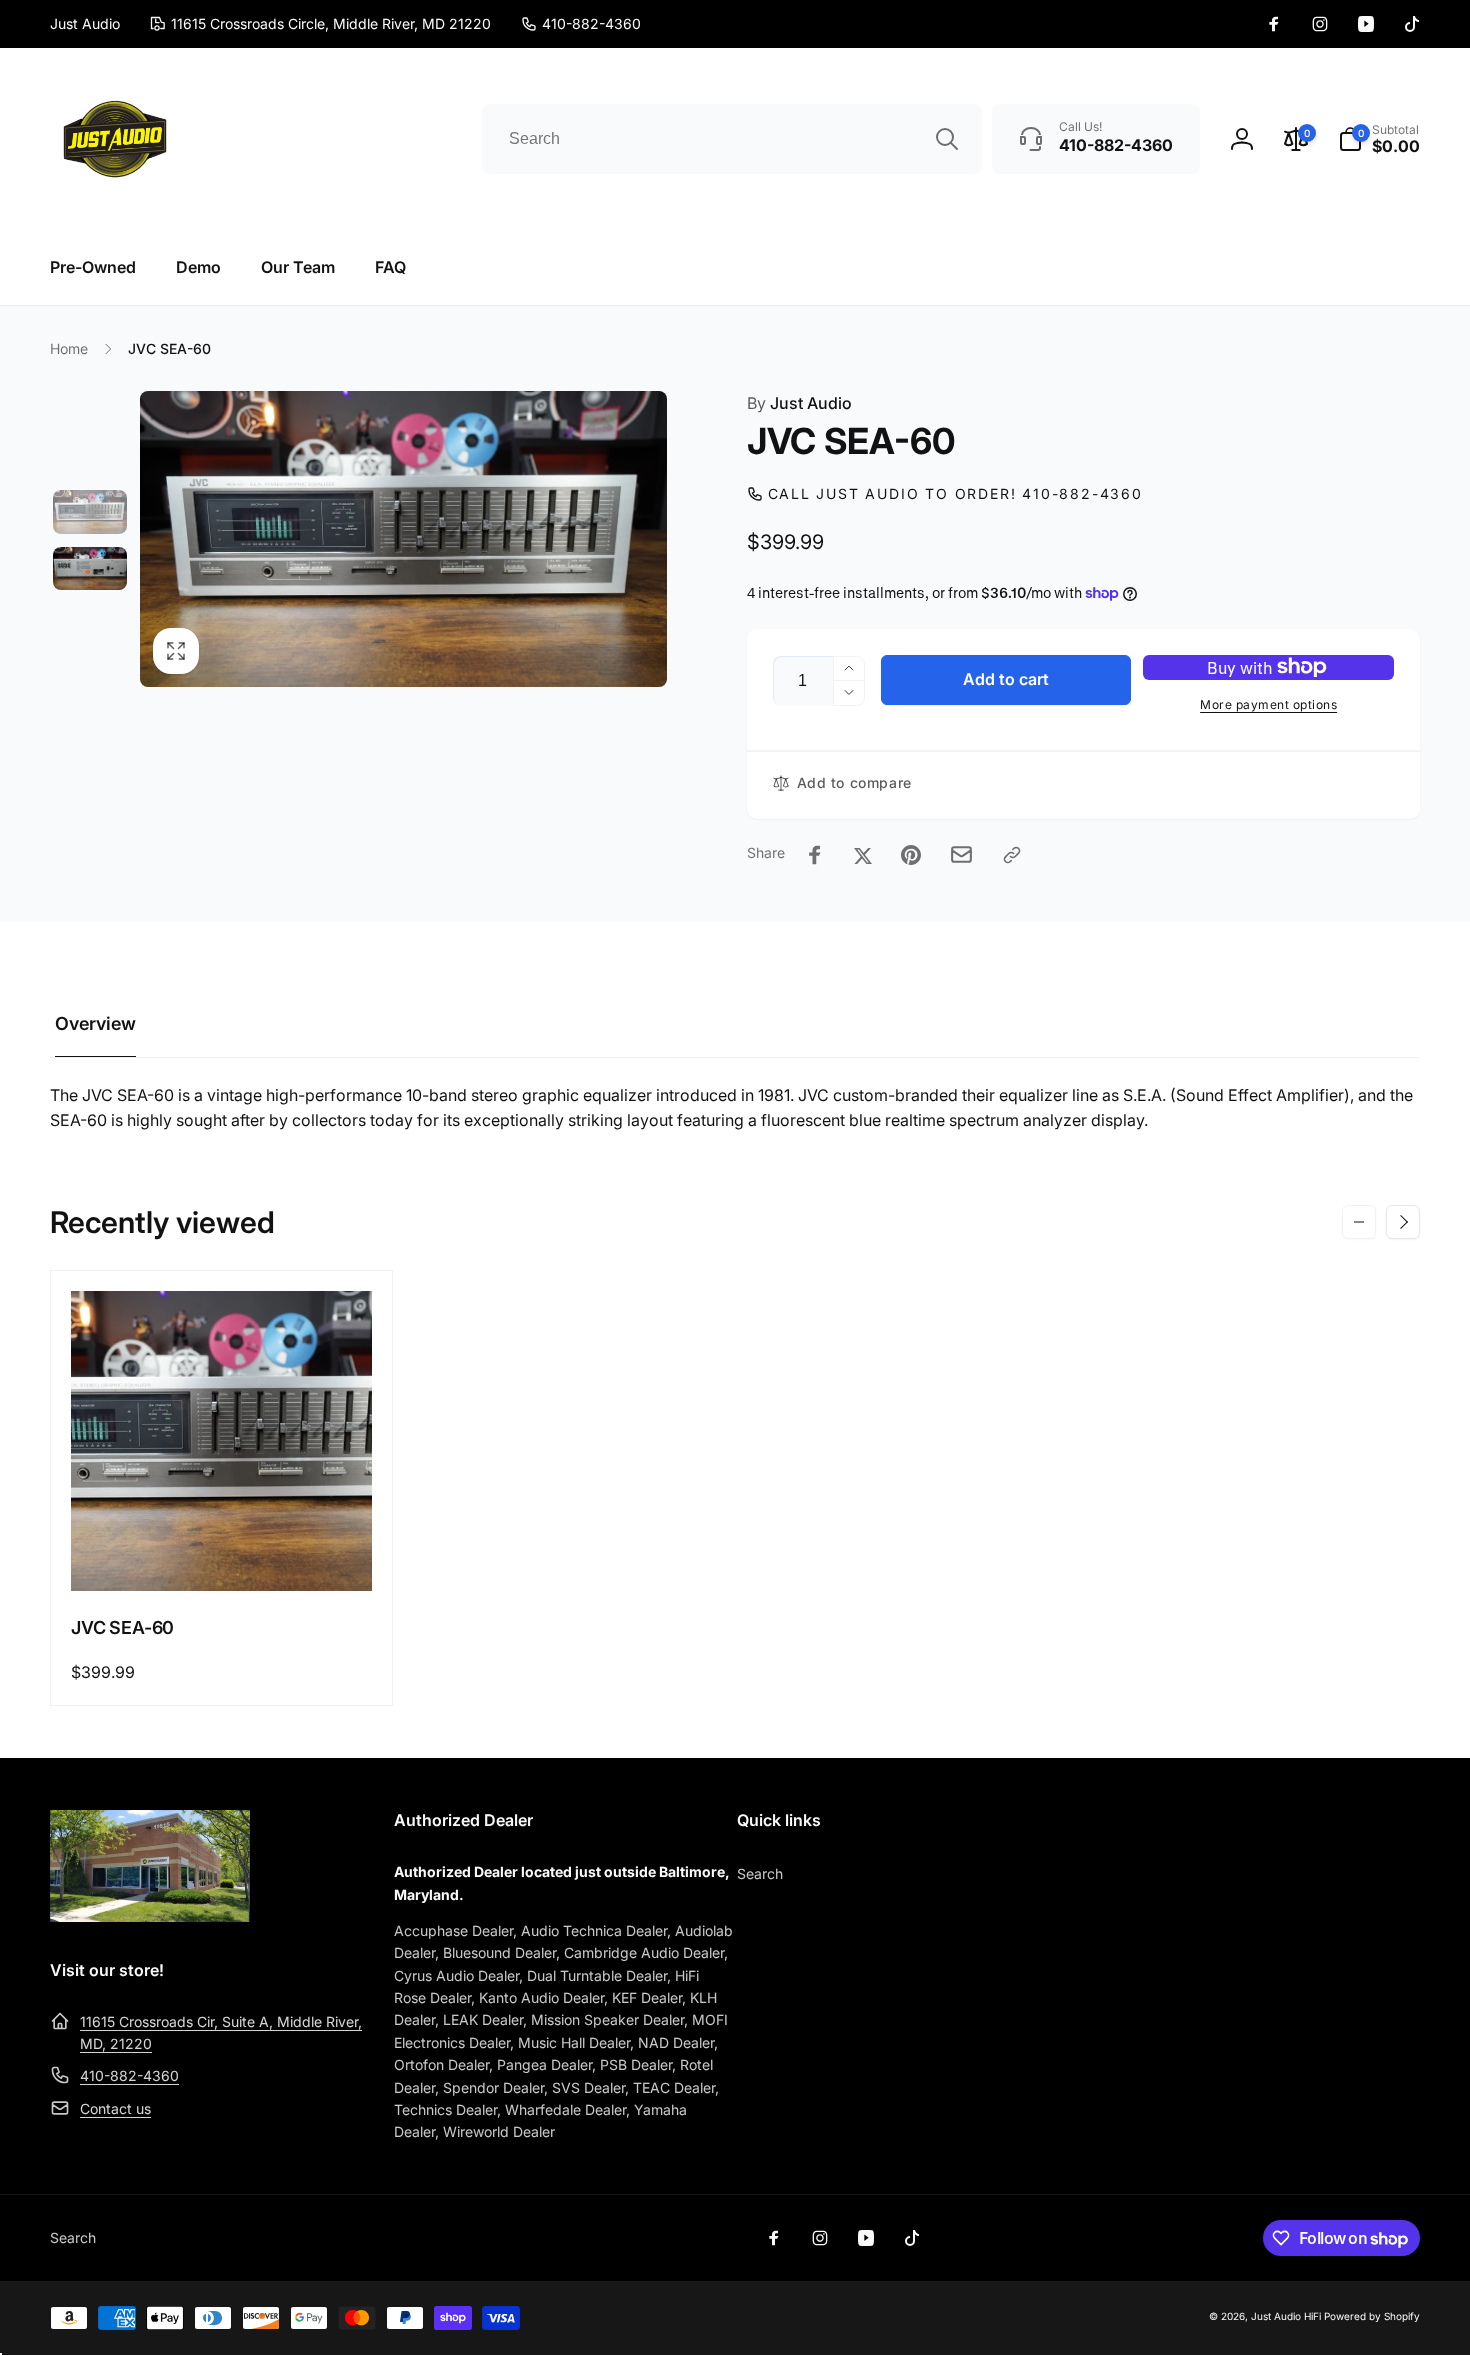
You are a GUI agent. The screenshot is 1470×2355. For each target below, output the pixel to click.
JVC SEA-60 (122, 1627)
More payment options (1268, 704)
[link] (581, 24)
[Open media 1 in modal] (403, 539)
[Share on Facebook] (815, 855)
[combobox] (732, 139)
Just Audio (799, 403)
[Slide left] (1359, 1222)
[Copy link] (1012, 855)
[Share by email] (961, 854)
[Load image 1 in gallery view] (90, 512)
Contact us (115, 2108)
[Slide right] (1403, 1222)
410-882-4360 (129, 2075)
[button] (1379, 139)
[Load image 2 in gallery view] (90, 569)
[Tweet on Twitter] (863, 855)
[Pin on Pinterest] (911, 855)
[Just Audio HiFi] (150, 1916)
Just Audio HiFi (1286, 2316)
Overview (95, 1023)
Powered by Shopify (1372, 2316)
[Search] (947, 139)
